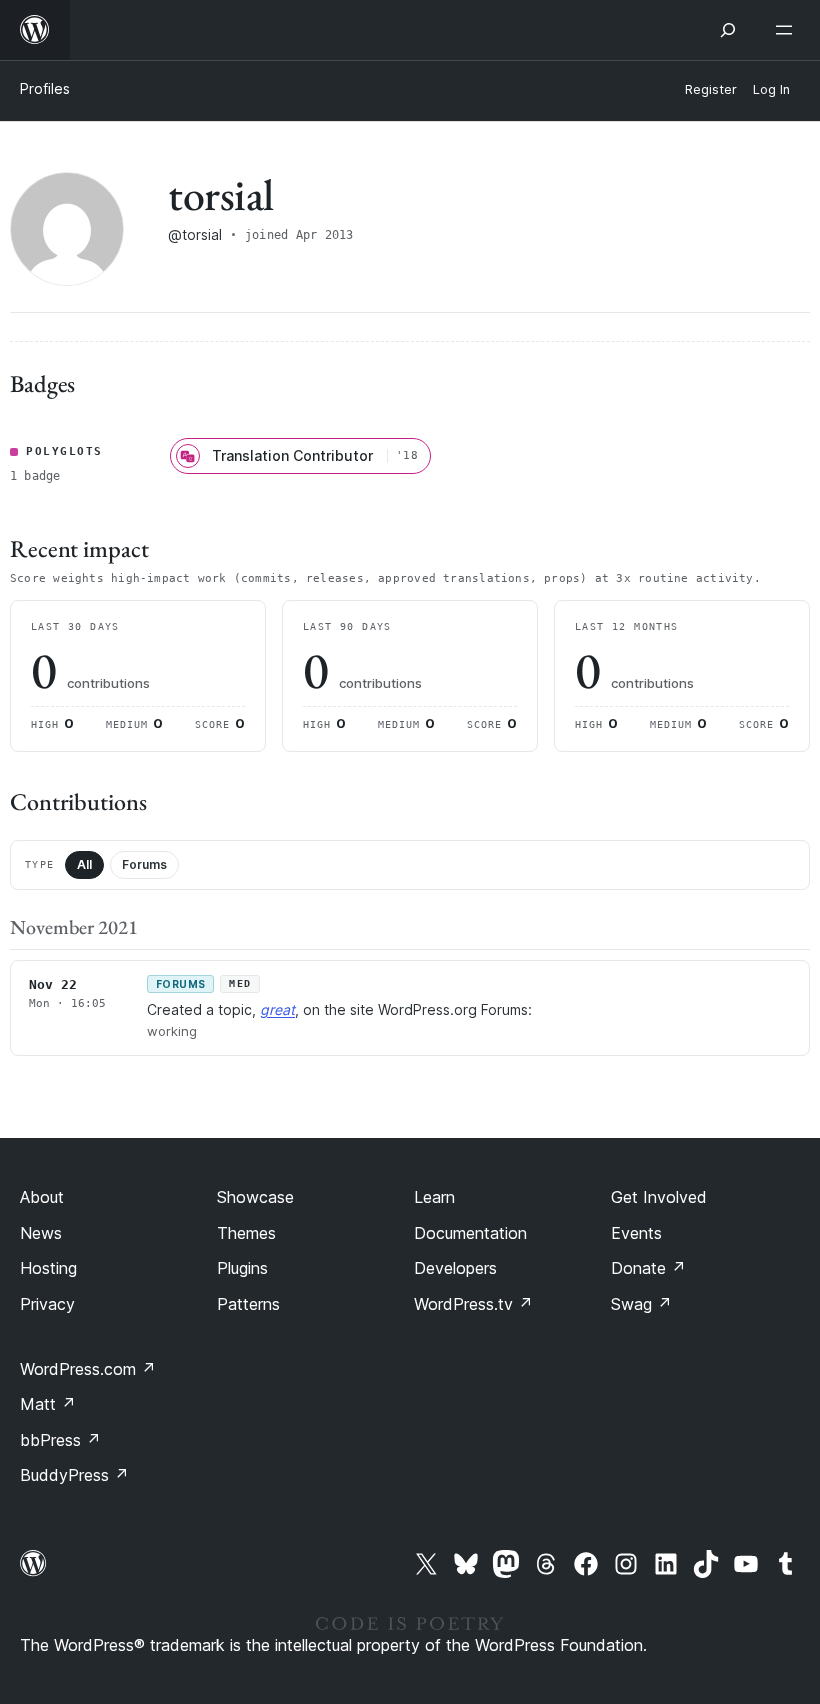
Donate (648, 1268)
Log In (771, 89)
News (41, 1233)
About (42, 1197)
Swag (641, 1304)
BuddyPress (74, 1475)
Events (636, 1233)
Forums (144, 864)
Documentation (470, 1233)
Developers (455, 1268)
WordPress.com (88, 1369)
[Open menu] (788, 30)
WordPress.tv (473, 1304)
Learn (434, 1197)
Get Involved (659, 1197)
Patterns (248, 1304)
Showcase (255, 1197)
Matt (48, 1404)
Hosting (48, 1268)
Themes (246, 1233)
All (84, 864)
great (277, 1009)
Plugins (242, 1268)
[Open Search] (728, 30)
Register (711, 89)
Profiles (45, 88)
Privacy (47, 1304)
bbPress (60, 1440)
